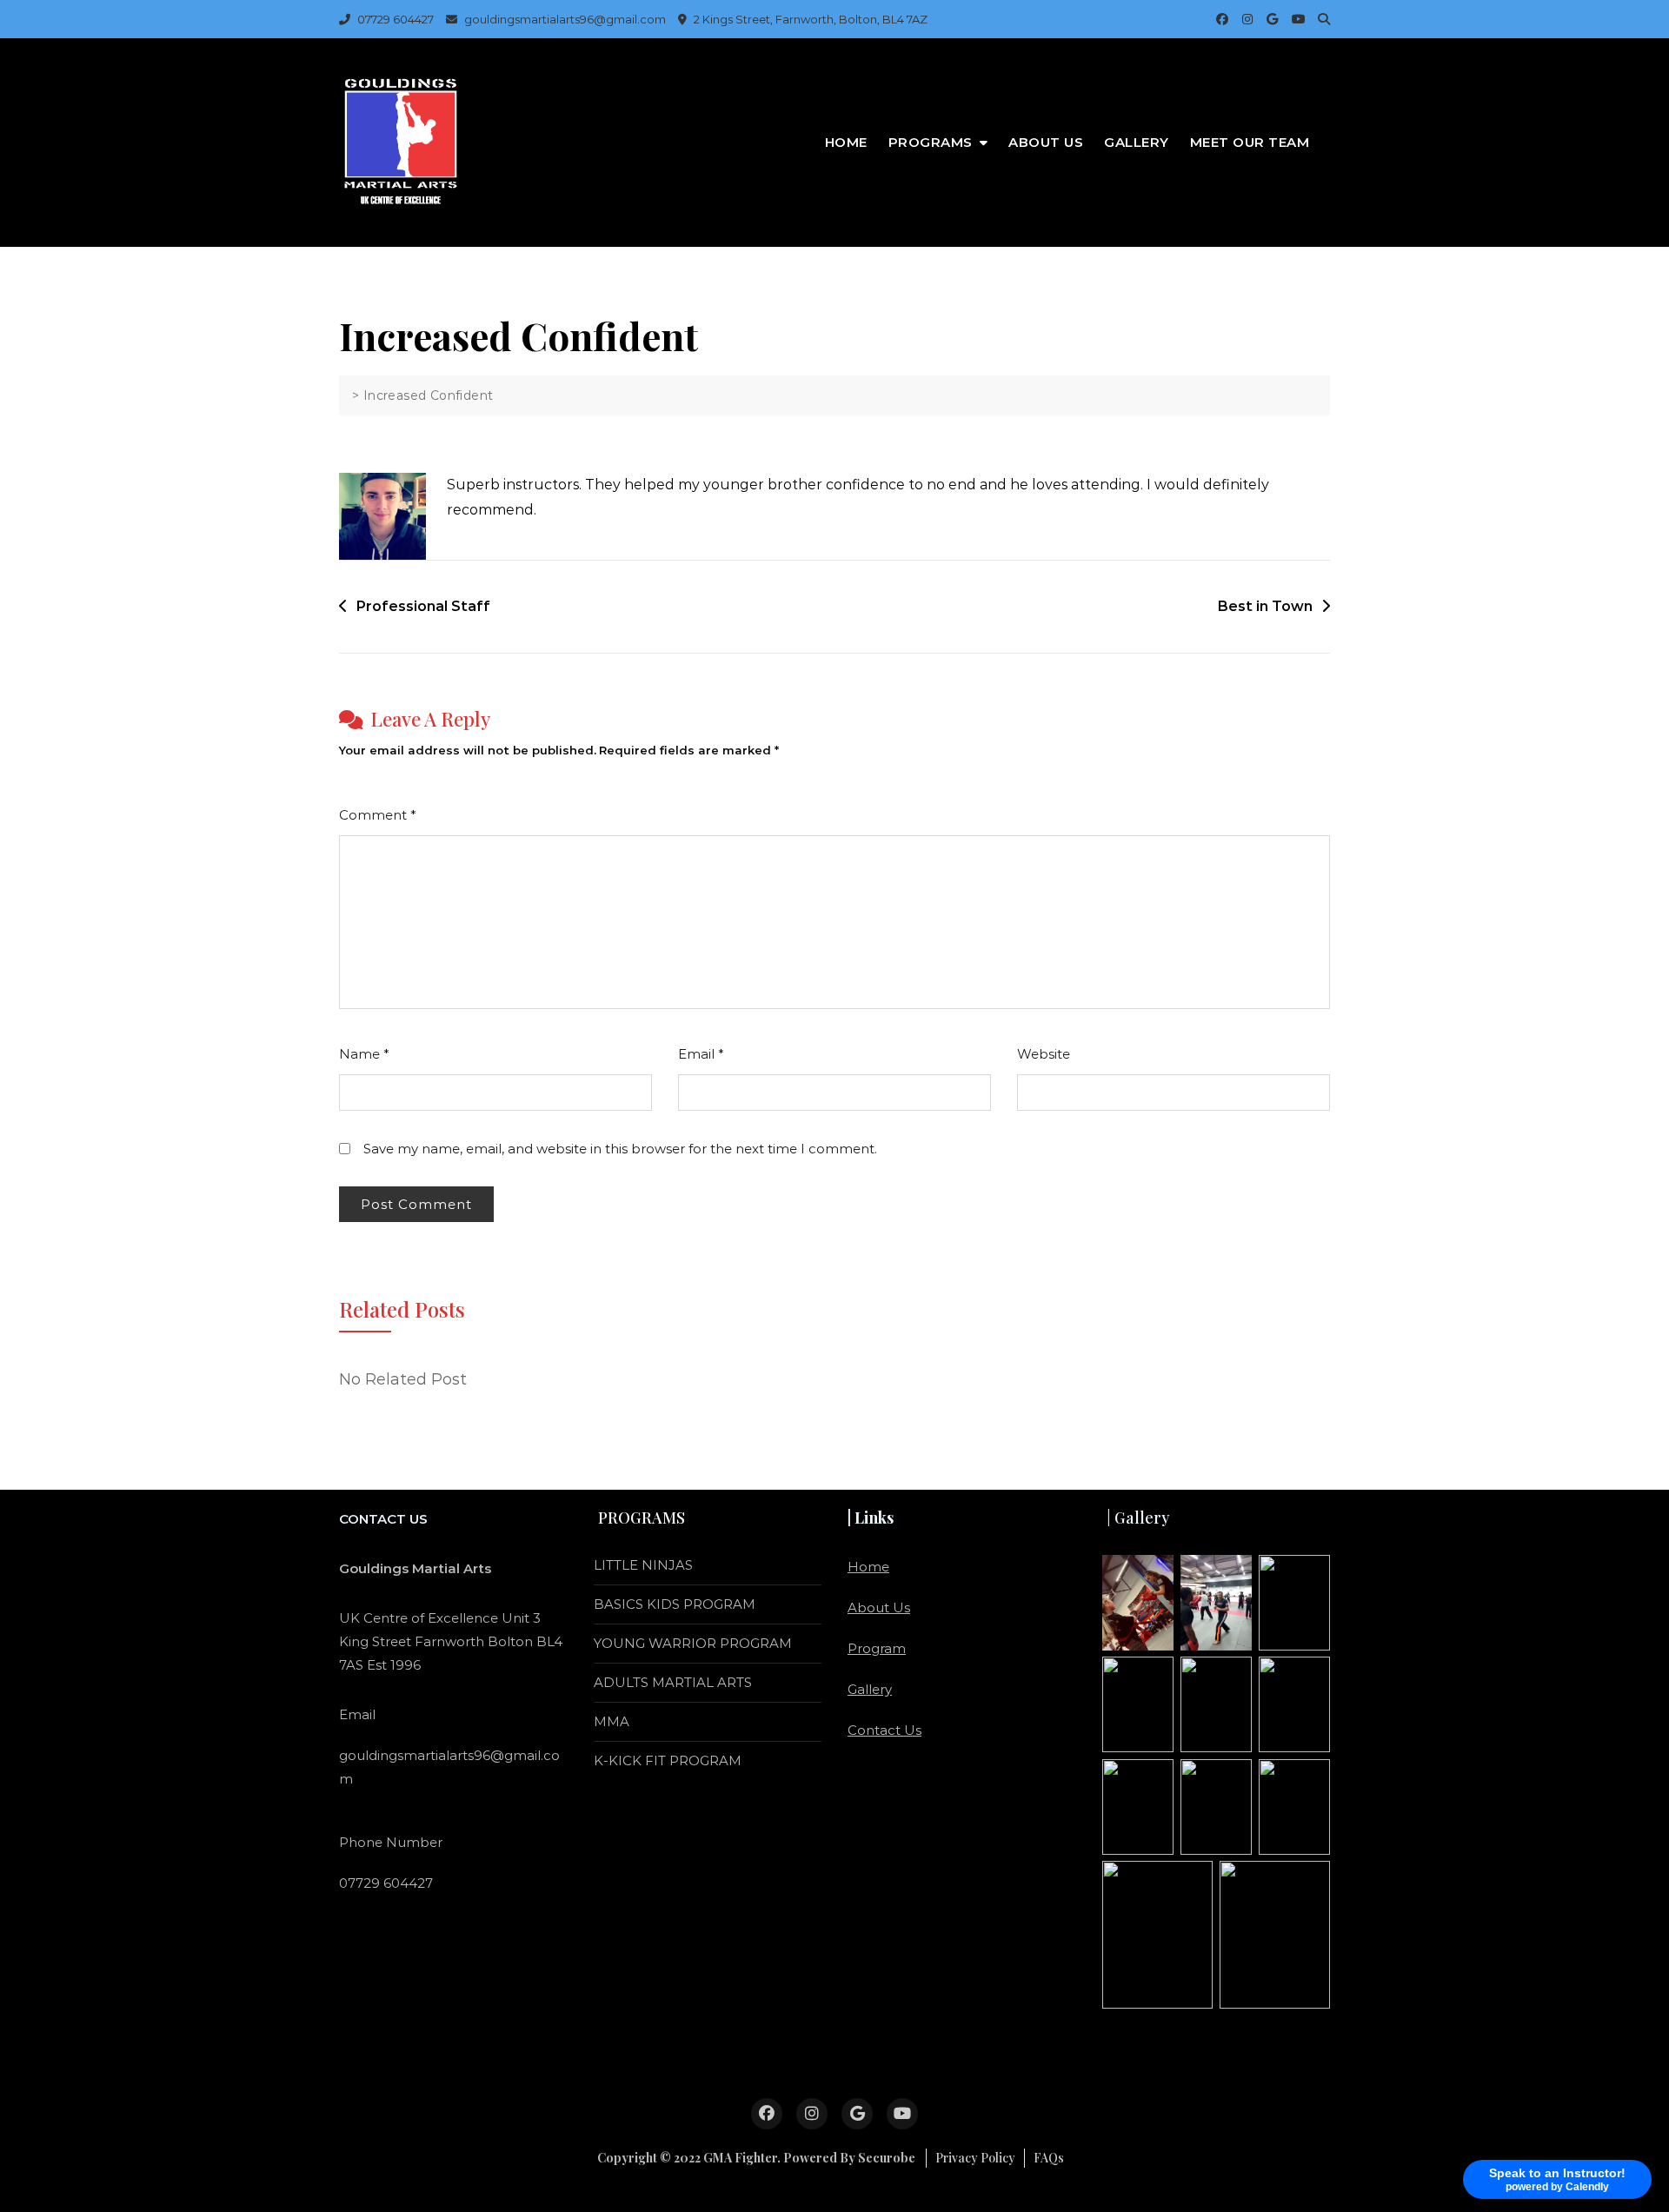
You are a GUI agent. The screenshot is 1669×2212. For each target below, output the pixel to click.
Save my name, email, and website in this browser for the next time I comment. (620, 1149)
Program (877, 1648)
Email (701, 1054)
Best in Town (1265, 606)
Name (364, 1054)
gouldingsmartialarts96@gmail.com (564, 19)
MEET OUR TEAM (1250, 142)
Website (1044, 1054)
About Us (1046, 142)
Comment (378, 815)
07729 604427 (394, 19)
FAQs (1049, 2158)
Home (846, 142)
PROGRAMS (931, 142)
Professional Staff (423, 606)
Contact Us (884, 1730)
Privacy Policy (975, 2158)
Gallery (1137, 142)
